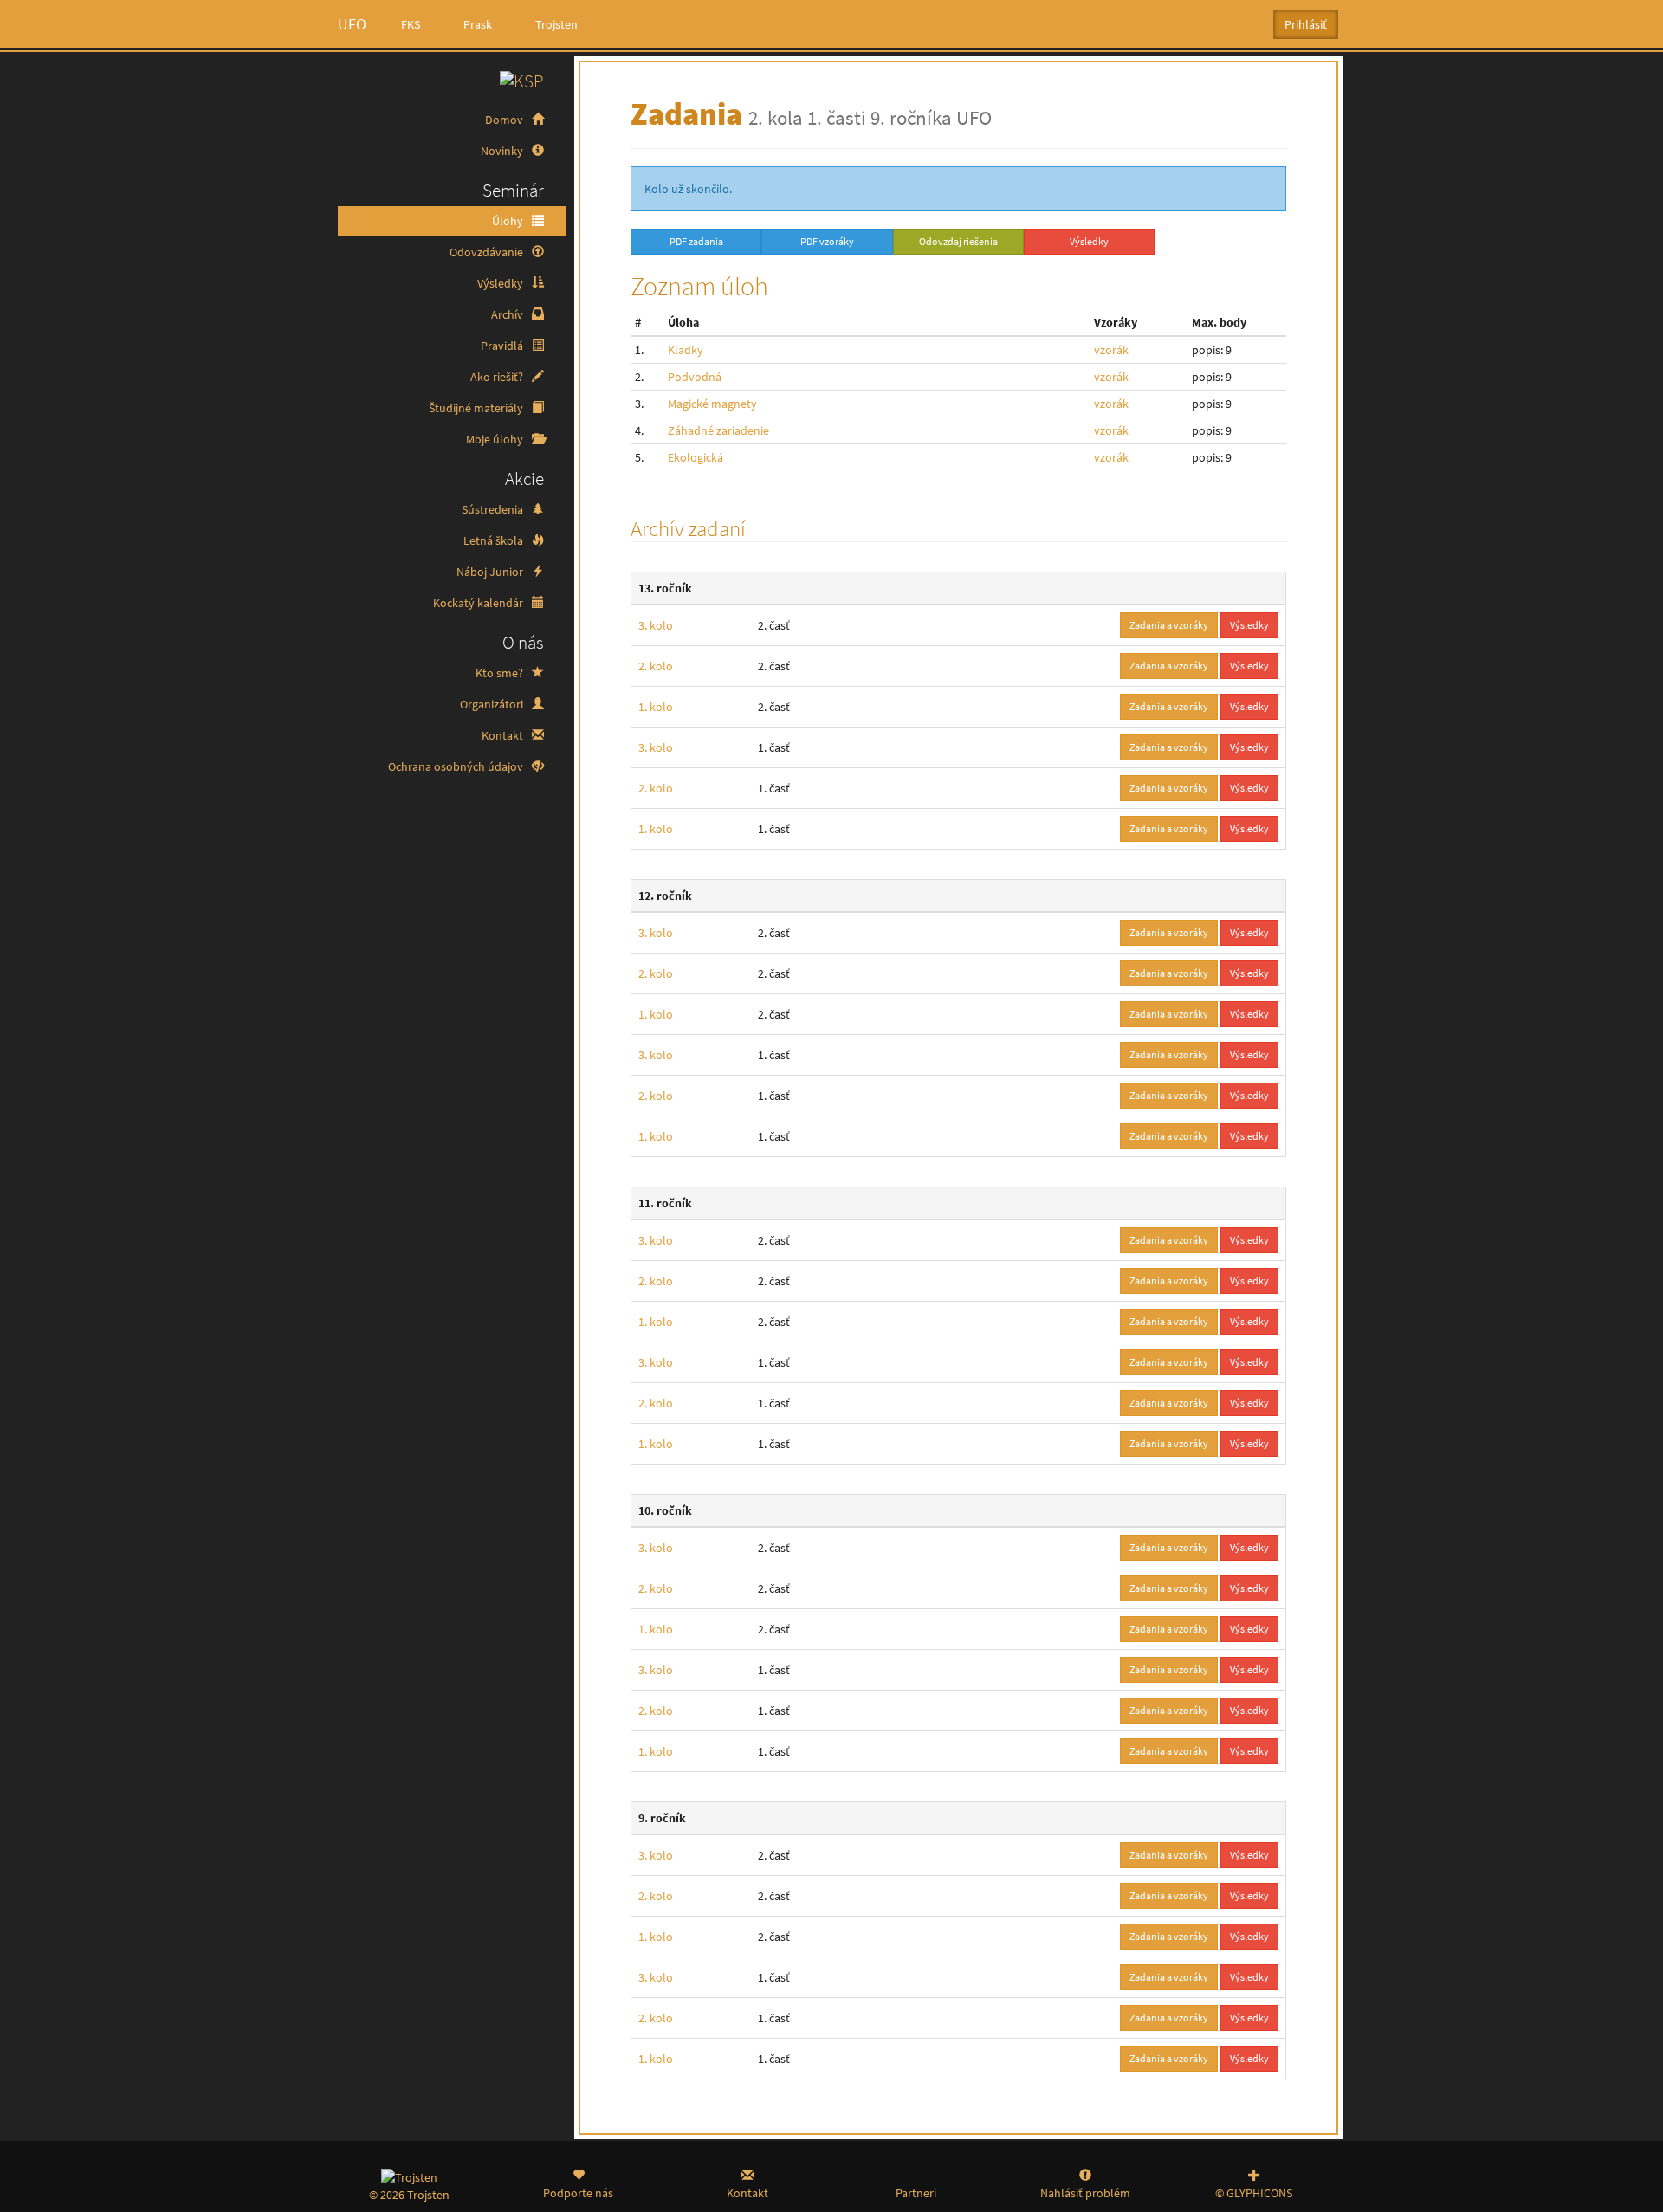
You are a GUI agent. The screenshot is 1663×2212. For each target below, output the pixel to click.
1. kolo (656, 707)
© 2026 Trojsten (409, 2195)
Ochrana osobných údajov (457, 766)
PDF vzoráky (827, 241)
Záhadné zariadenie (718, 430)
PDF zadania (696, 241)
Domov (505, 120)
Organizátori (493, 704)
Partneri (916, 2193)
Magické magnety (712, 404)
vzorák (1111, 350)
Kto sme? (501, 673)
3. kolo (656, 625)
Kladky (686, 350)
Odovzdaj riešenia (958, 241)
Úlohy (509, 221)
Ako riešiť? (498, 377)
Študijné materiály (477, 408)
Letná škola (495, 540)
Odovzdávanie (488, 252)
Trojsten (556, 24)
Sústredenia (494, 509)
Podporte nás (578, 2193)
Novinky (503, 151)
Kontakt (504, 735)
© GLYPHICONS (1254, 2193)
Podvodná (695, 377)
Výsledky (501, 283)
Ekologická (696, 457)
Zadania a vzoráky (1169, 625)
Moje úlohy (496, 439)
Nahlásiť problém (1085, 2193)
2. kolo (656, 666)
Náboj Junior (491, 572)
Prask (478, 24)
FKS (411, 24)
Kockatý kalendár (479, 603)
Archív (508, 314)
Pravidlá (503, 346)
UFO (352, 24)
